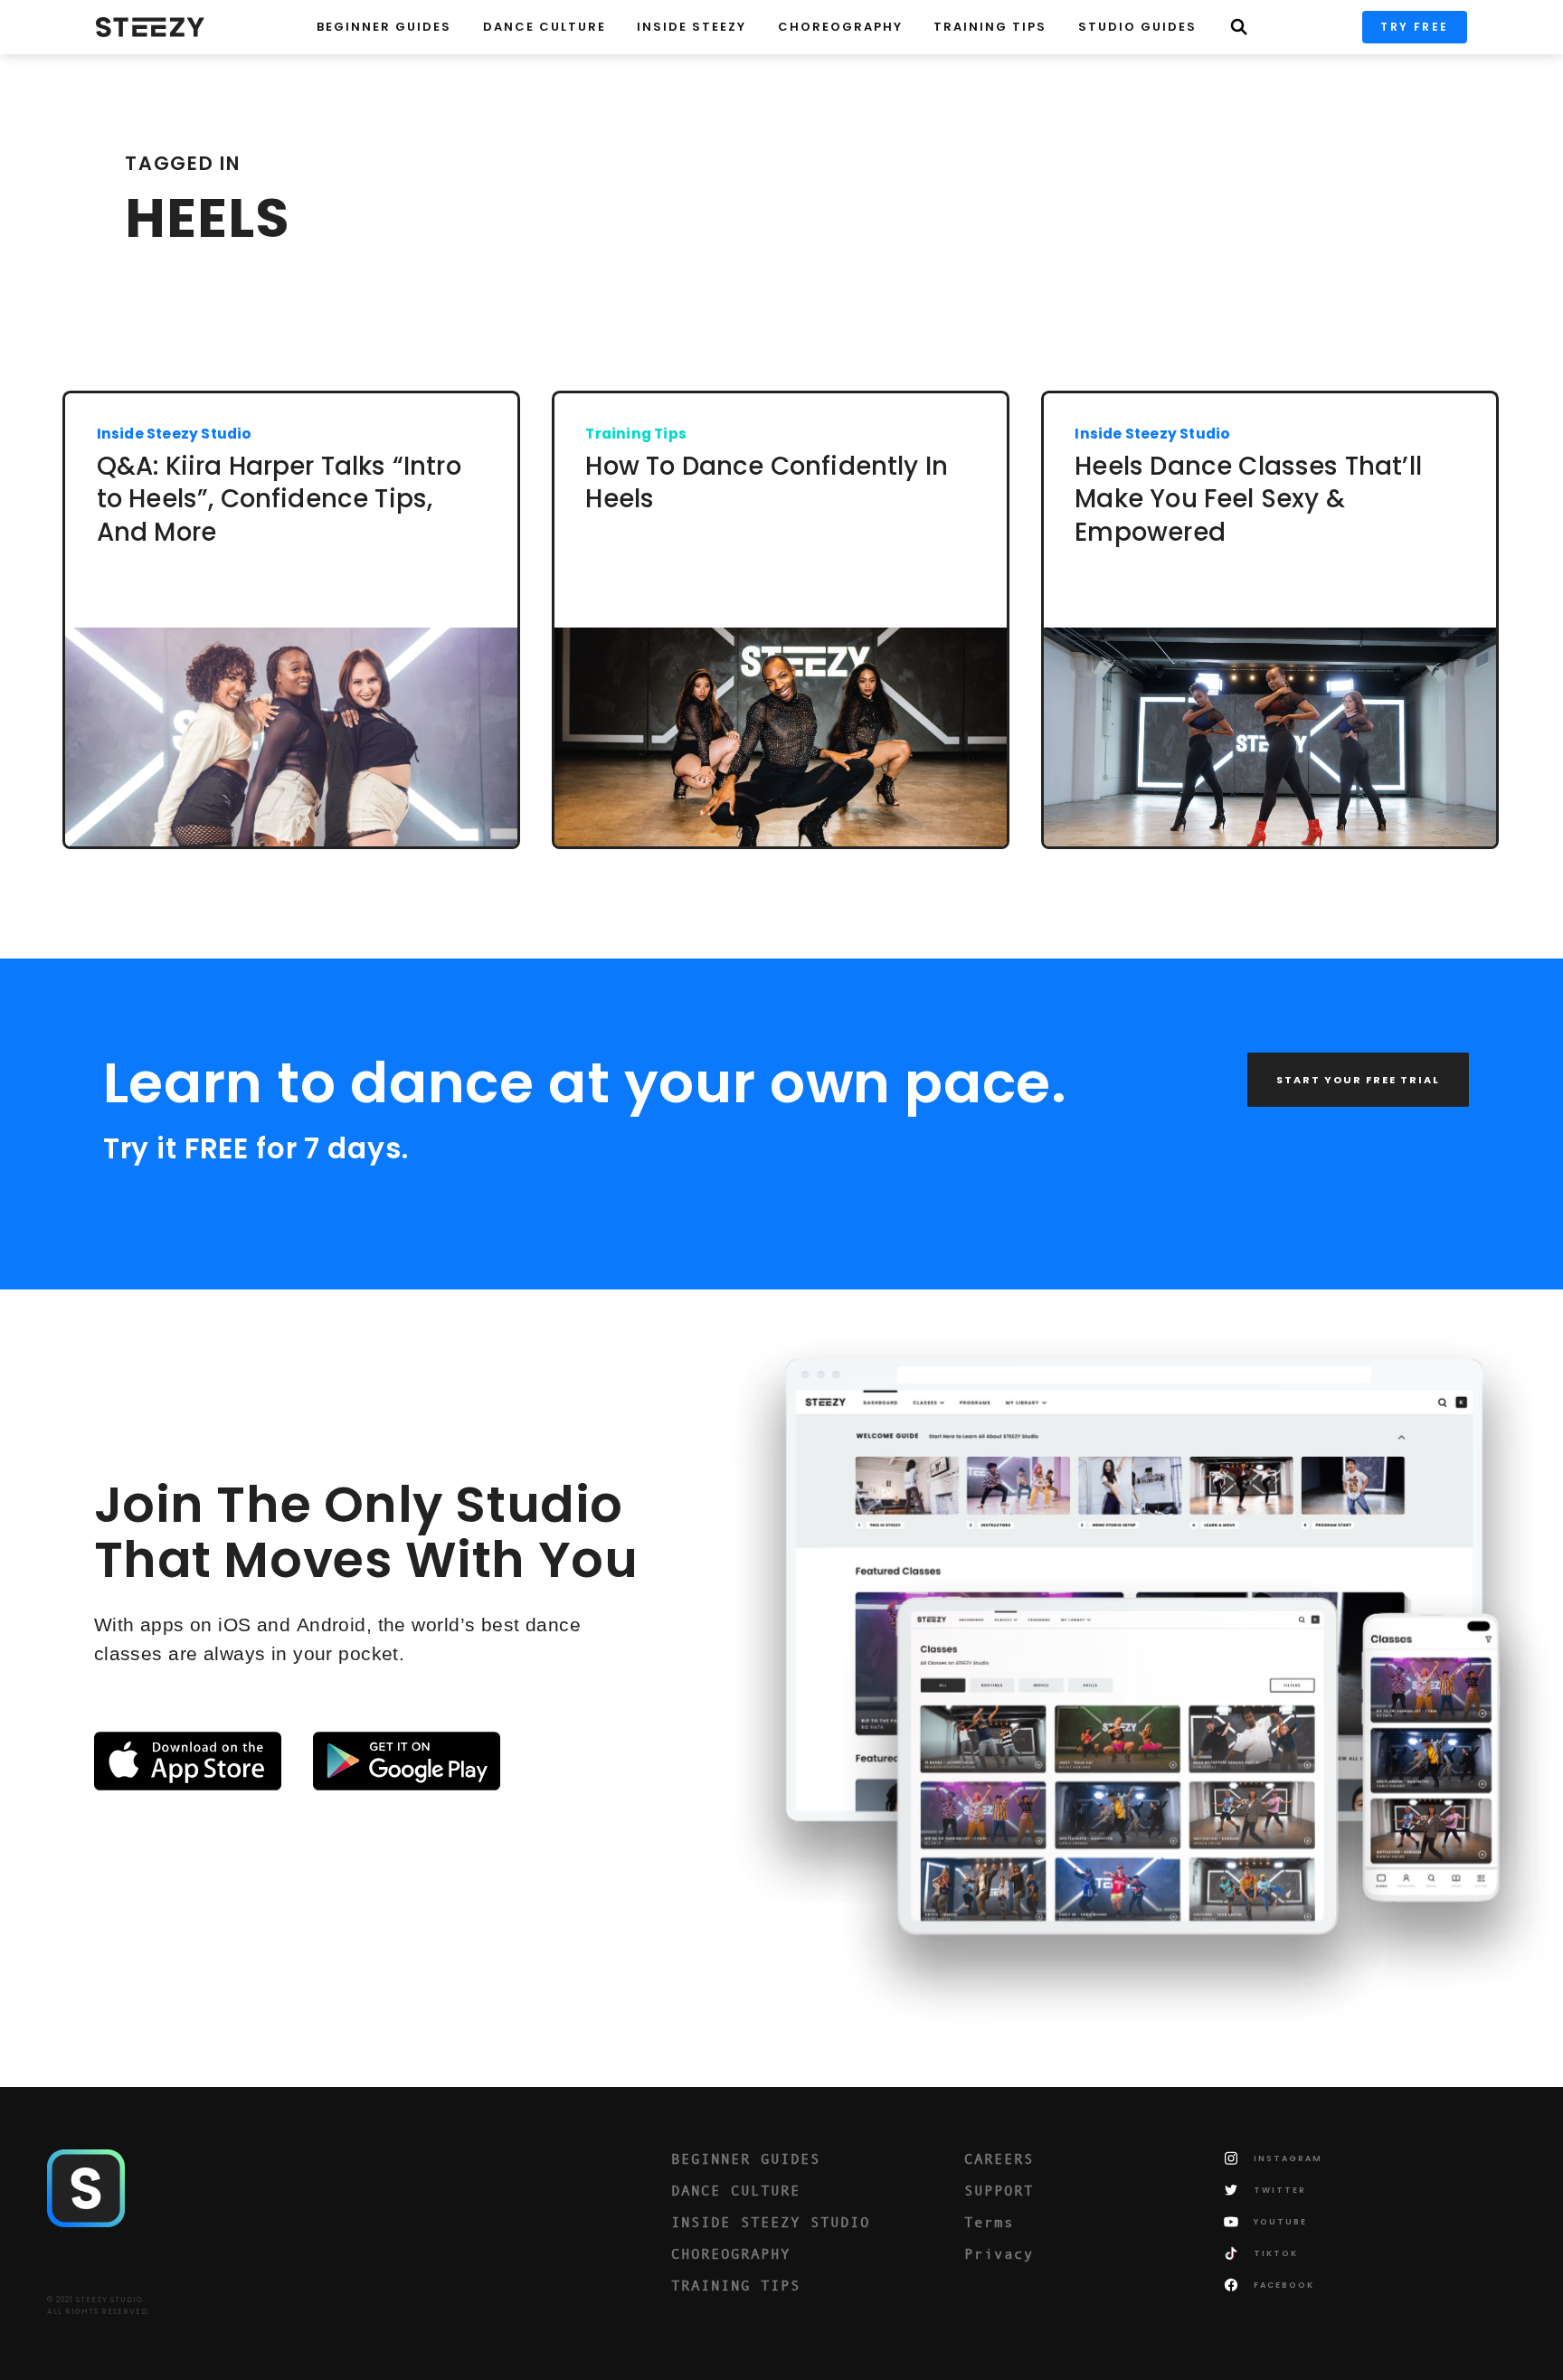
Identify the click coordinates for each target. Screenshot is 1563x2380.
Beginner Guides (384, 27)
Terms (989, 2222)
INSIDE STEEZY (692, 27)
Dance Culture (545, 27)
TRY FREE (1414, 27)
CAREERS (999, 2158)
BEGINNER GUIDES (746, 2158)
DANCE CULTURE (736, 2190)
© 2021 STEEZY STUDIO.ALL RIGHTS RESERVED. (99, 2306)
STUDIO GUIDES (1137, 27)
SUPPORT (999, 2190)
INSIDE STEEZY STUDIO (771, 2222)
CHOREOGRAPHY (840, 27)
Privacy (999, 2253)
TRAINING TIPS (990, 27)
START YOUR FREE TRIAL (1358, 1080)
